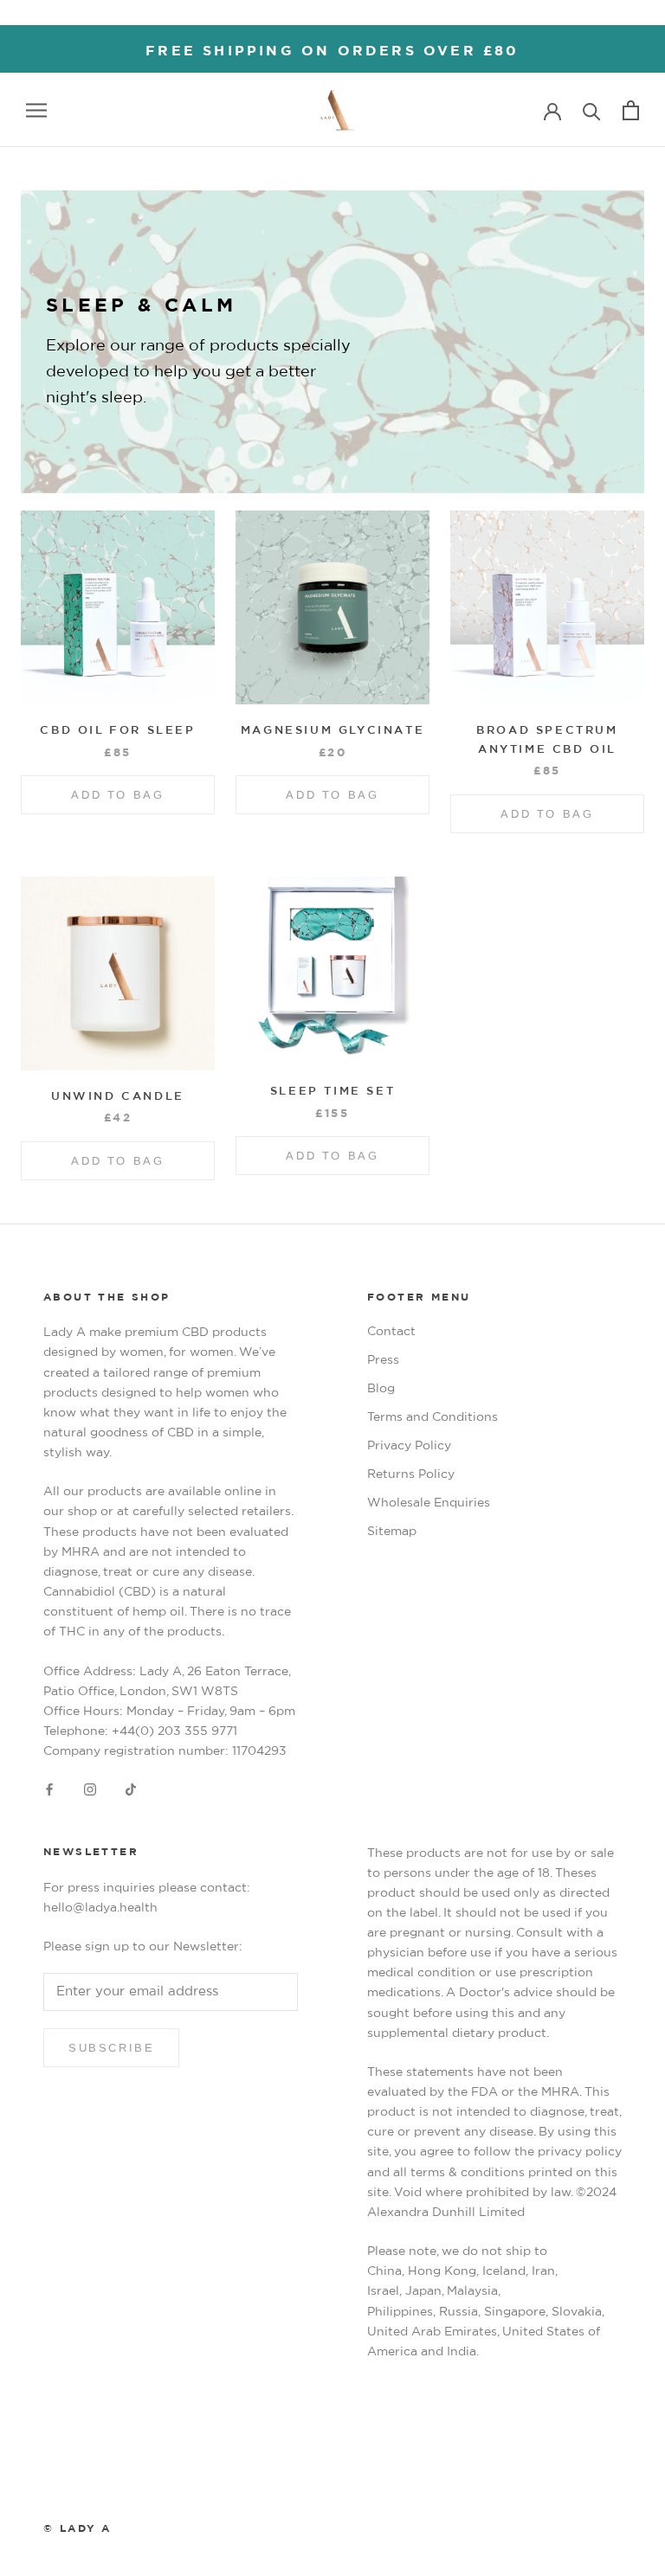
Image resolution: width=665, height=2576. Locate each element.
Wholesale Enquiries (429, 1503)
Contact (391, 1332)
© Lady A (77, 2528)
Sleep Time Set (332, 1092)
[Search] (592, 110)
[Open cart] (631, 110)
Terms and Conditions (433, 1417)
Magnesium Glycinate (332, 731)
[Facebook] (49, 1790)
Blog (381, 1389)
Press (383, 1360)
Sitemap (392, 1532)
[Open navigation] (36, 110)
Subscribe (111, 2048)
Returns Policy (411, 1474)
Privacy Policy (409, 1446)
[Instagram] (90, 1790)
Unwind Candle (118, 1097)
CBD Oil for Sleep (117, 731)
